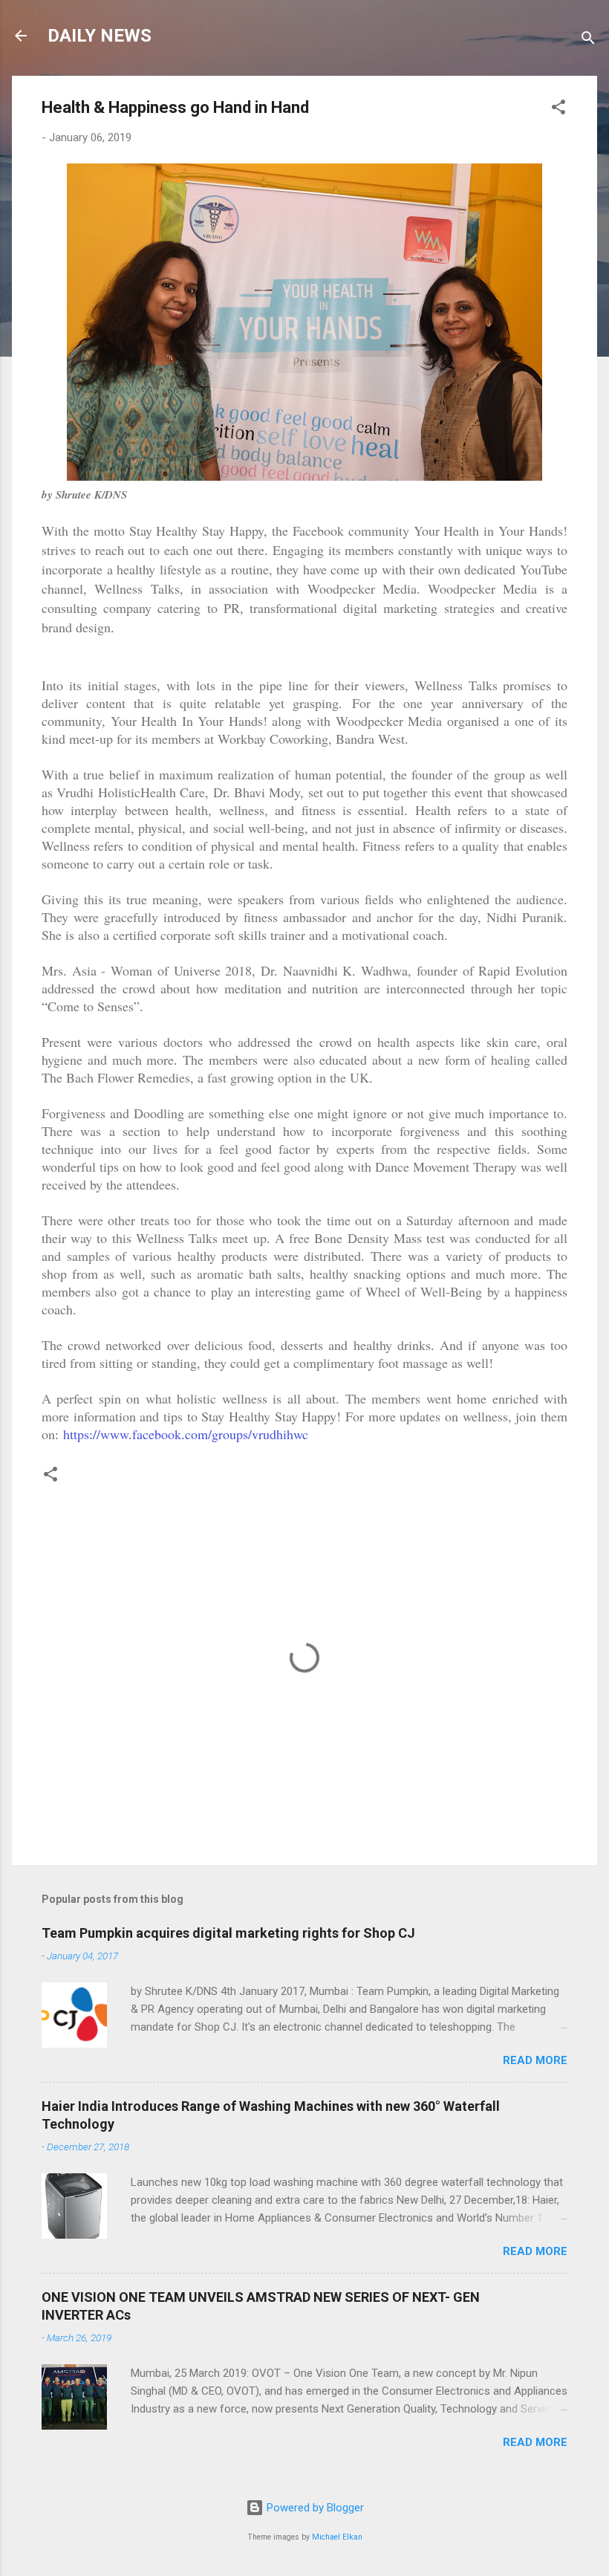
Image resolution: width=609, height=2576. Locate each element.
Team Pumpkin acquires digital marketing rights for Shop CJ (228, 1933)
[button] (558, 110)
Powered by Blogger (314, 2508)
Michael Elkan (337, 2537)
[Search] (588, 40)
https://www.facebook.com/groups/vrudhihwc (186, 1434)
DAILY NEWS (100, 36)
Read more (535, 2060)
